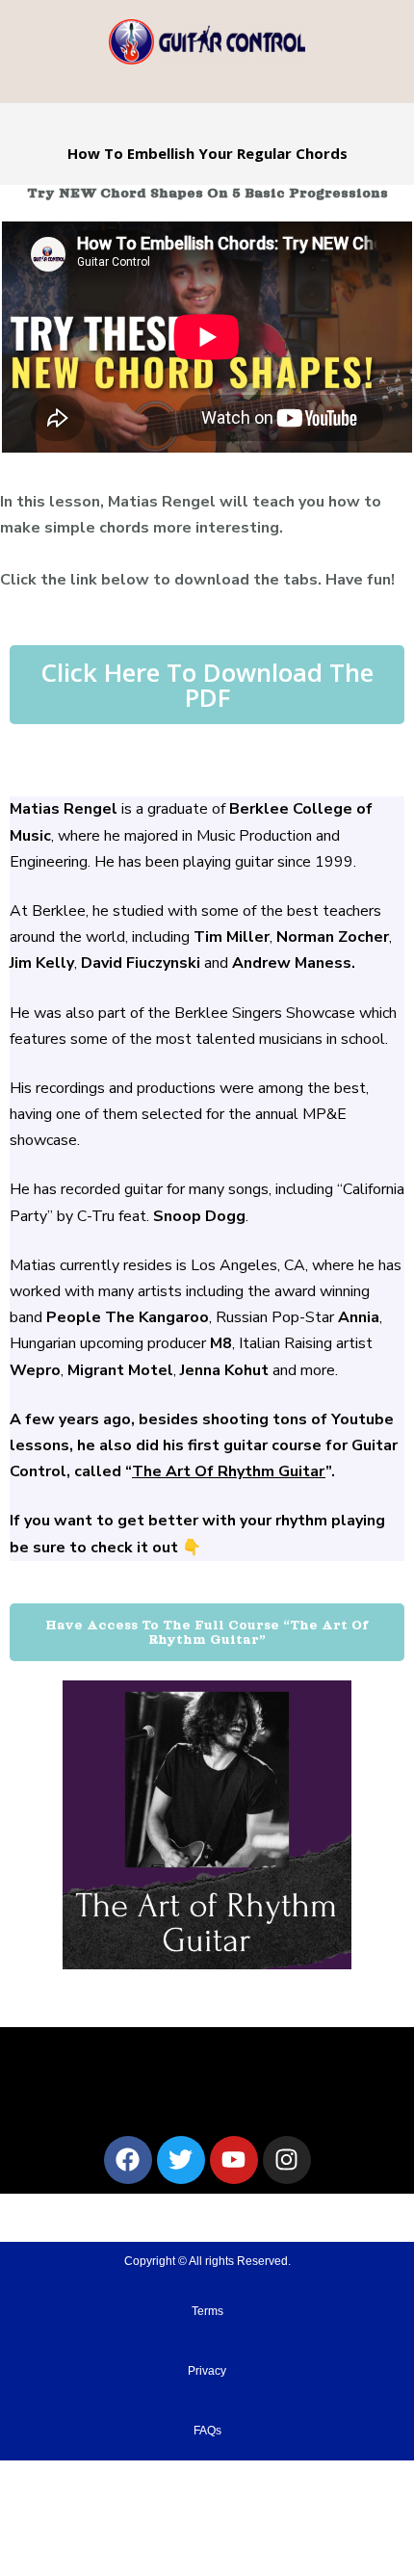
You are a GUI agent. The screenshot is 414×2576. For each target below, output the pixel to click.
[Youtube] (234, 2160)
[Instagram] (287, 2160)
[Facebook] (128, 2160)
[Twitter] (181, 2160)
